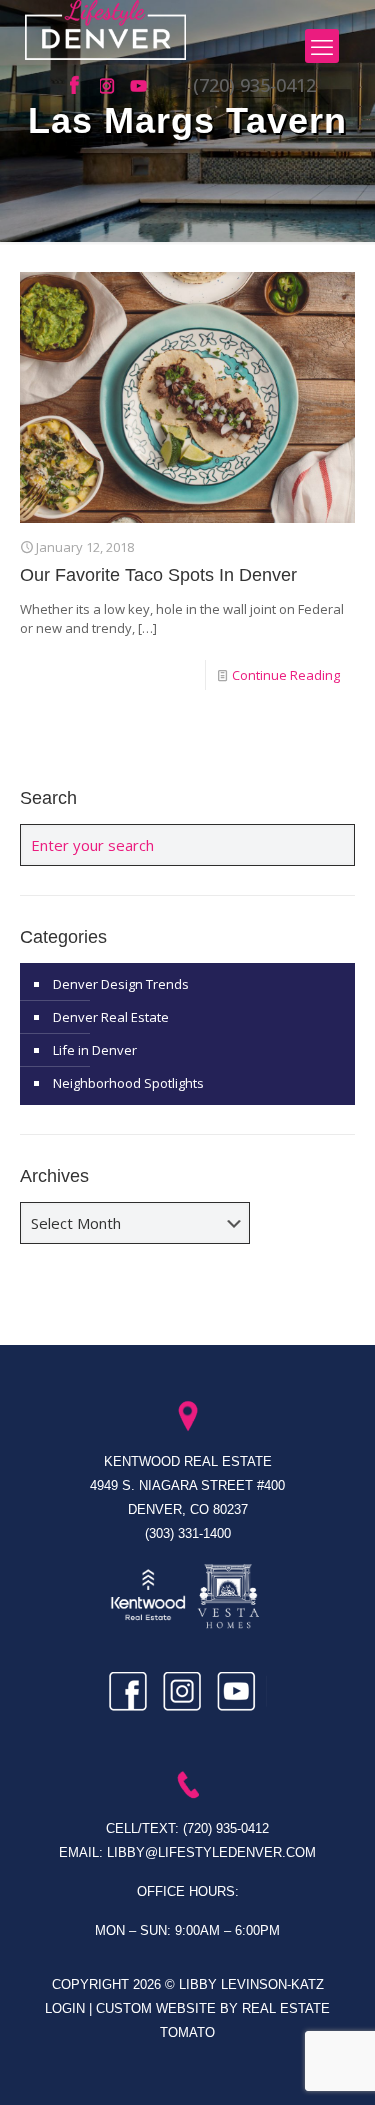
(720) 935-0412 (254, 85)
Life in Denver (95, 1050)
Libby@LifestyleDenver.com (211, 1852)
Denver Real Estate (111, 1017)
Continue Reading (286, 675)
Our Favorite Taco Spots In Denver (158, 575)
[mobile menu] (322, 46)
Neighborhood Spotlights (128, 1083)
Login (67, 2008)
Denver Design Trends (121, 984)
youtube (140, 86)
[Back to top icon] (334, 2064)
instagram (110, 86)
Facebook (80, 86)
